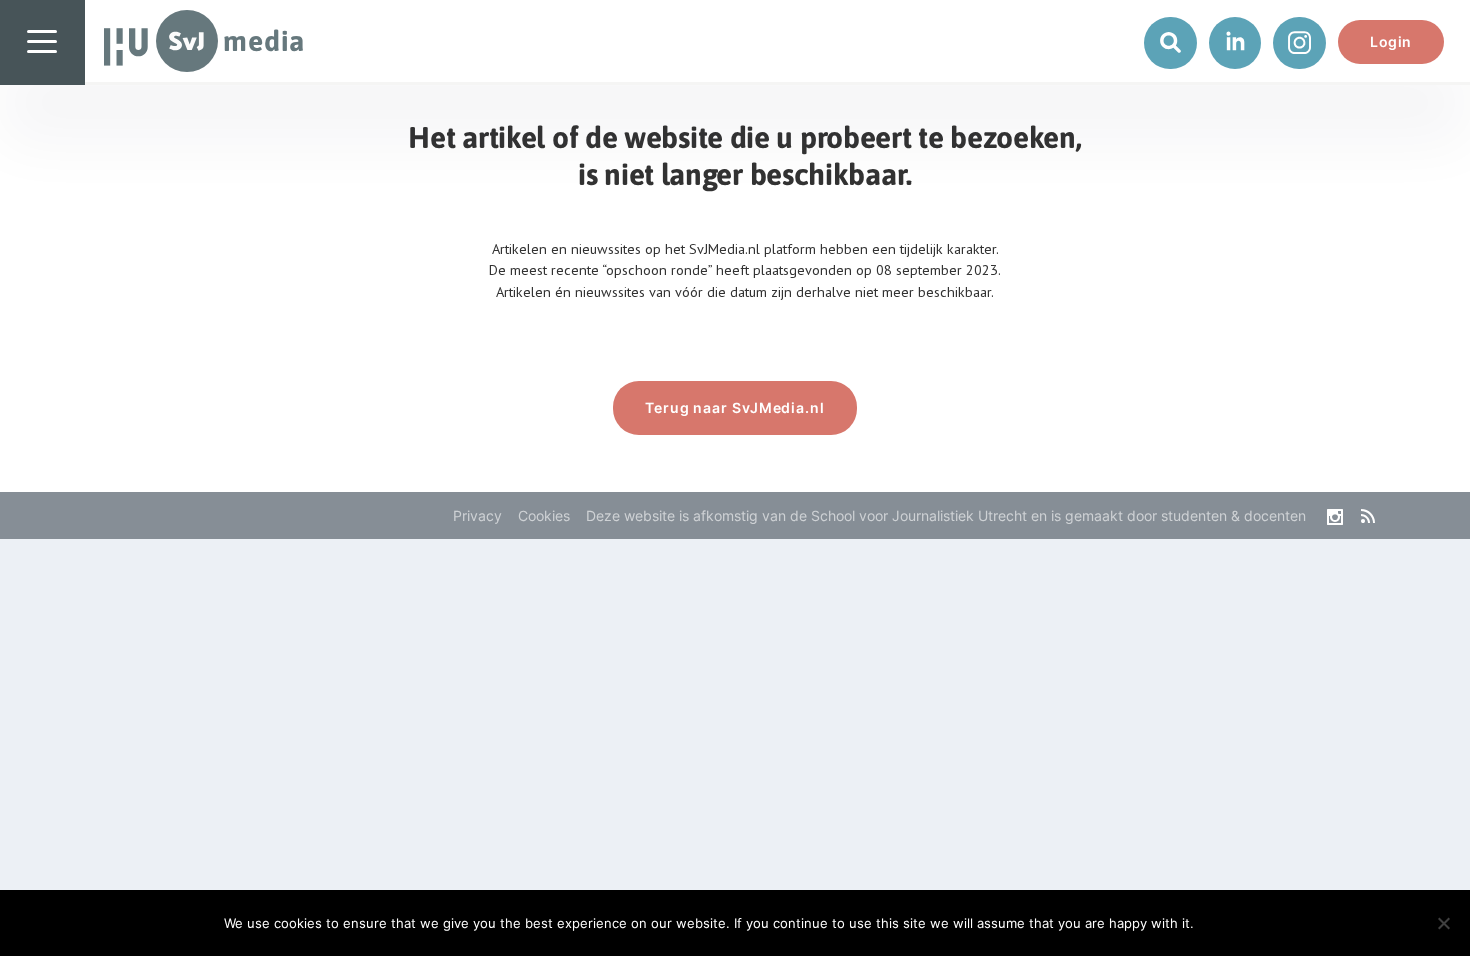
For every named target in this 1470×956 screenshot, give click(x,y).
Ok (1225, 923)
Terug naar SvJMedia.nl (735, 407)
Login (1391, 41)
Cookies (544, 515)
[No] (1443, 923)
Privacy (477, 515)
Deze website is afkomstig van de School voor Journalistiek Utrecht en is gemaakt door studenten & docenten (946, 515)
